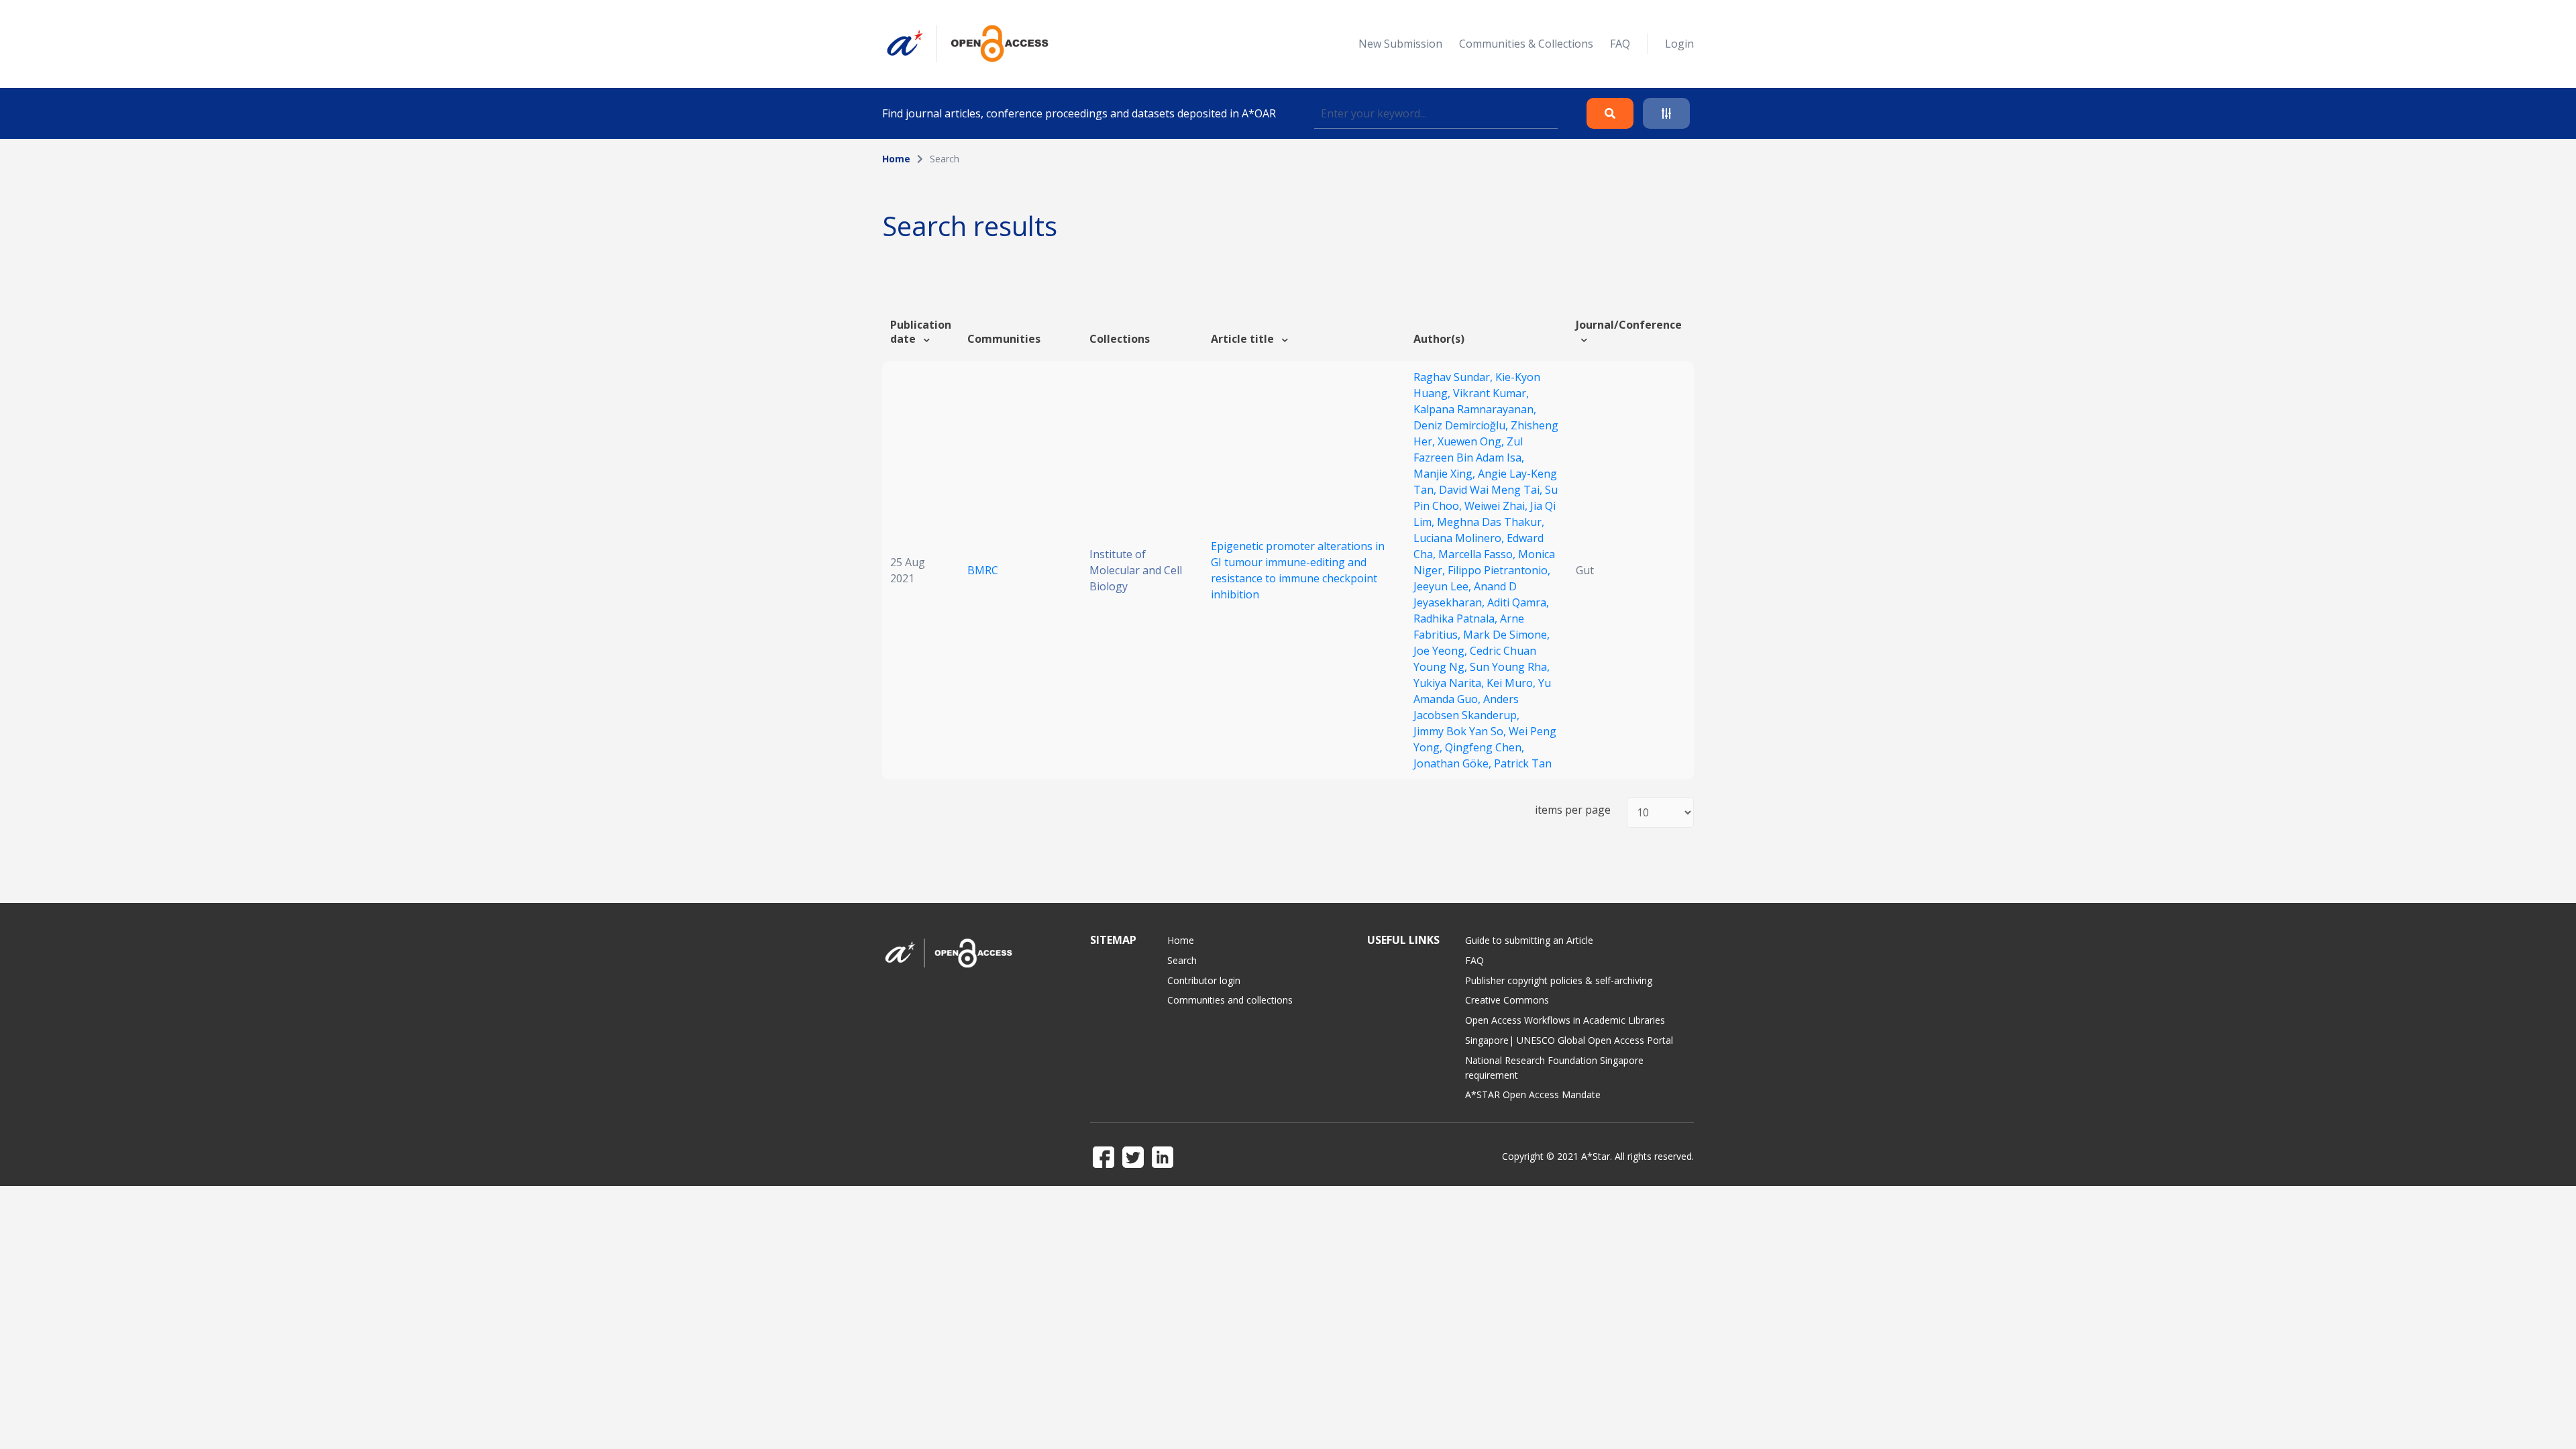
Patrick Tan (1523, 763)
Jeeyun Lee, (1444, 586)
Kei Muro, (1512, 683)
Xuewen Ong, (1472, 441)
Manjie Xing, (1446, 474)
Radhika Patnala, (1457, 619)
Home (896, 159)
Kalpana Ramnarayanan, (1475, 409)
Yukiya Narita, (1450, 683)
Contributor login (1204, 980)
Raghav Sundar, (1454, 377)
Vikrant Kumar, (1491, 393)
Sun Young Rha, (1510, 667)
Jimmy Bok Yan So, (1461, 731)
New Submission (1400, 44)
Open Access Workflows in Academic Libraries (1565, 1020)
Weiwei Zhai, (1497, 506)
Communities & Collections (1526, 44)
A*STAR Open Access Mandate (1533, 1094)
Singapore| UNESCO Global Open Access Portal (1569, 1040)
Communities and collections (1230, 1000)
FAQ (1620, 44)
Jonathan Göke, (1454, 763)
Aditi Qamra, (1518, 602)
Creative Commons (1507, 1000)
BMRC (983, 570)
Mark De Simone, (1506, 635)
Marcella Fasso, (1478, 554)
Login (1679, 44)
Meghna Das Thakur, (1491, 522)
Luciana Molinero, (1460, 538)
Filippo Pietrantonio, (1499, 570)
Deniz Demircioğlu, (1462, 425)
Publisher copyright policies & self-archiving (1559, 980)
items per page (1573, 810)
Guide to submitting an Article (1529, 940)
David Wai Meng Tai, (1492, 490)
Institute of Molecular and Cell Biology (1136, 570)
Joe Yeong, (1442, 651)
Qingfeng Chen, (1485, 747)
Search (1182, 960)
